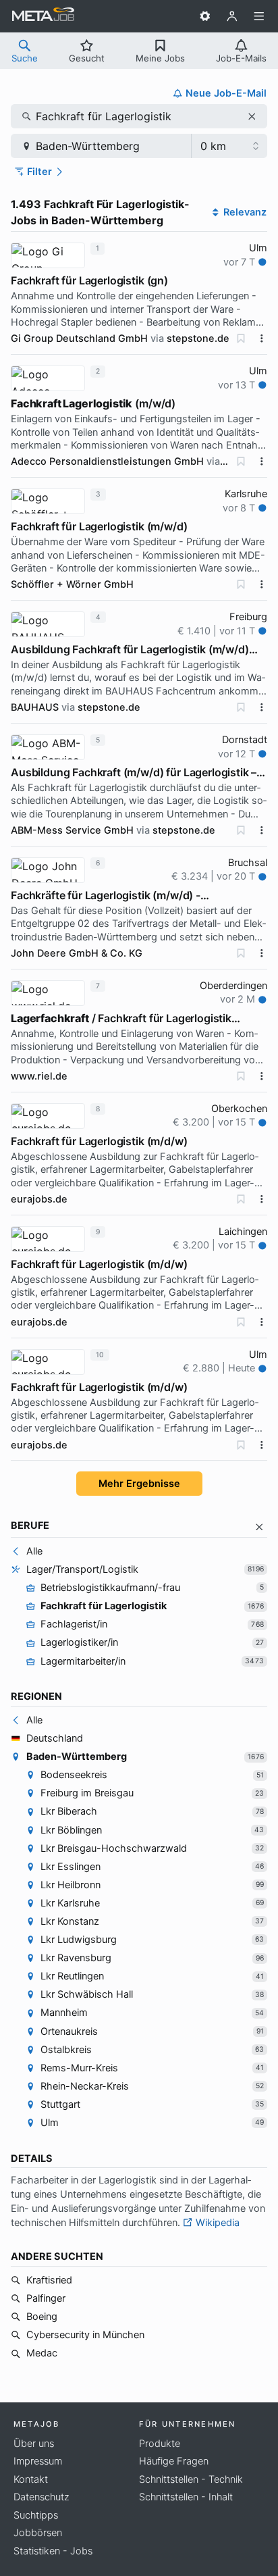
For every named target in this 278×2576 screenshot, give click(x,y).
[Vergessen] (241, 338)
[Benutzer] (232, 16)
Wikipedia (216, 2223)
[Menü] (259, 16)
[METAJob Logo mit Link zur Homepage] (43, 16)
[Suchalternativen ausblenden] (259, 1527)
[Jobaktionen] (262, 338)
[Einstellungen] (205, 16)
